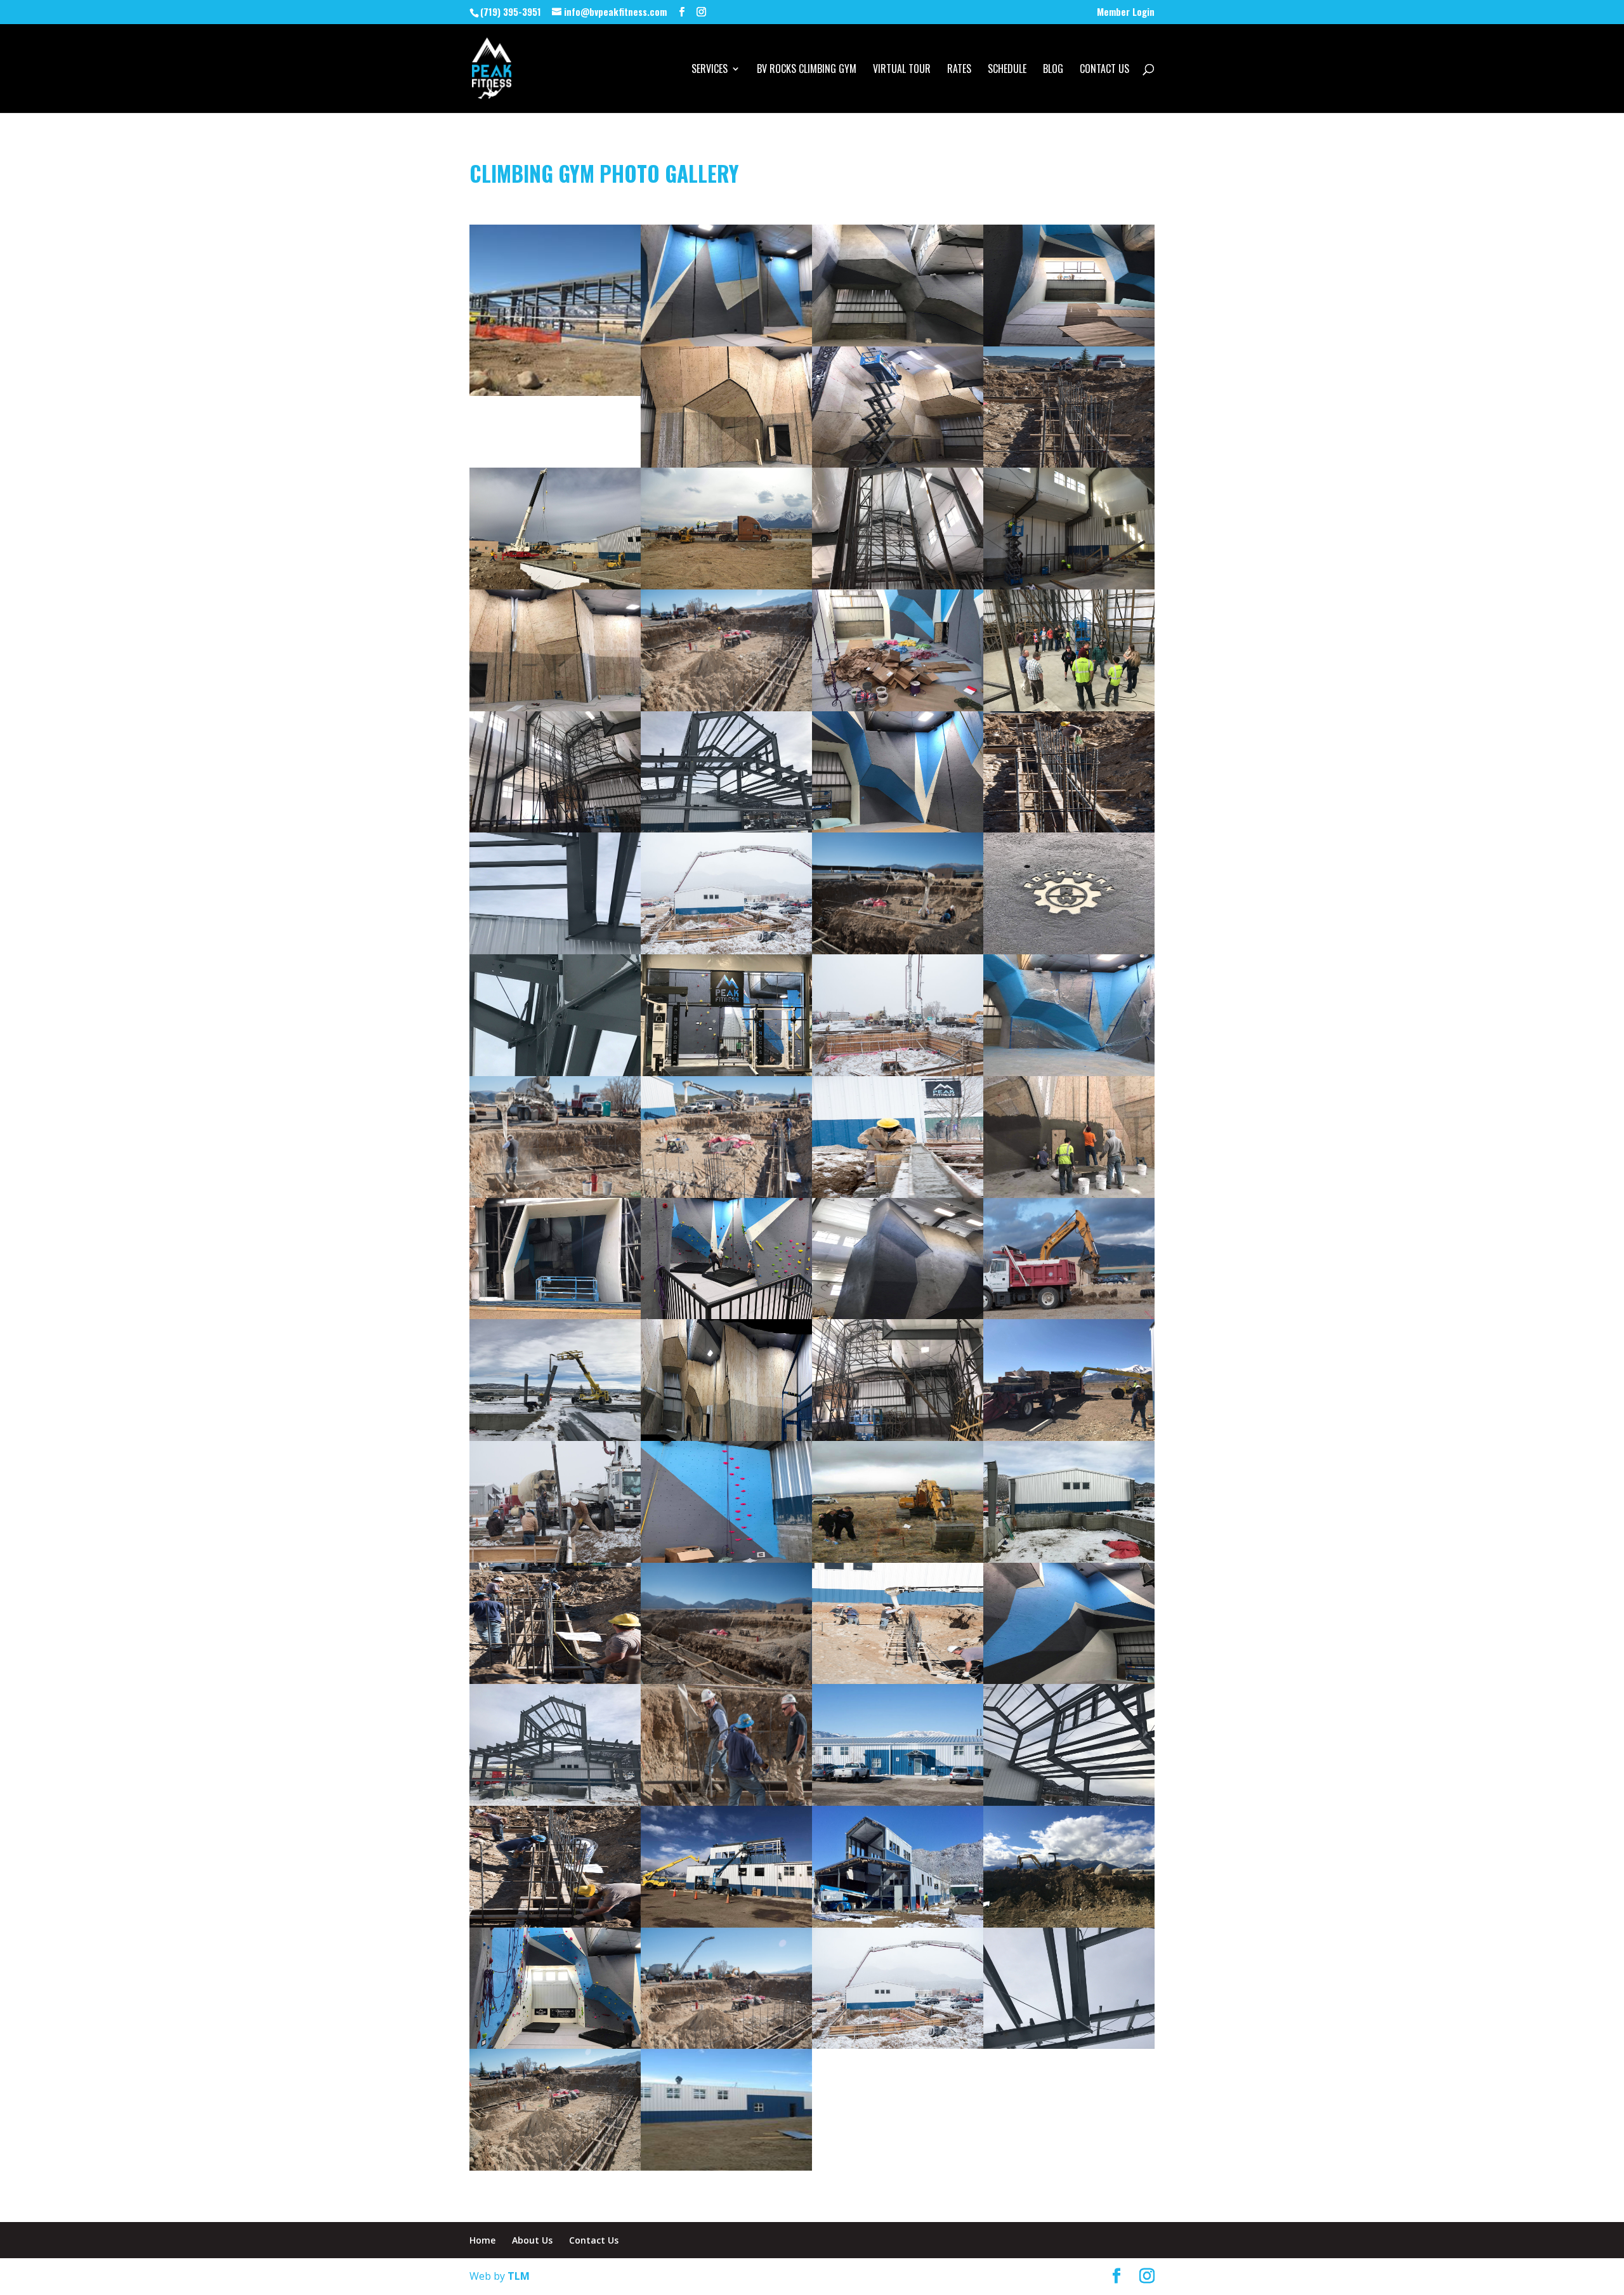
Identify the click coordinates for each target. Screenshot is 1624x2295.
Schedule (1007, 70)
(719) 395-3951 (511, 11)
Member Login (1126, 13)
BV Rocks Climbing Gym (807, 70)
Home (482, 2240)
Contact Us (1104, 70)
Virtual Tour (902, 70)
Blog (1053, 70)
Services (710, 70)
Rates (959, 70)
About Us (532, 2240)
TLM (519, 2276)
